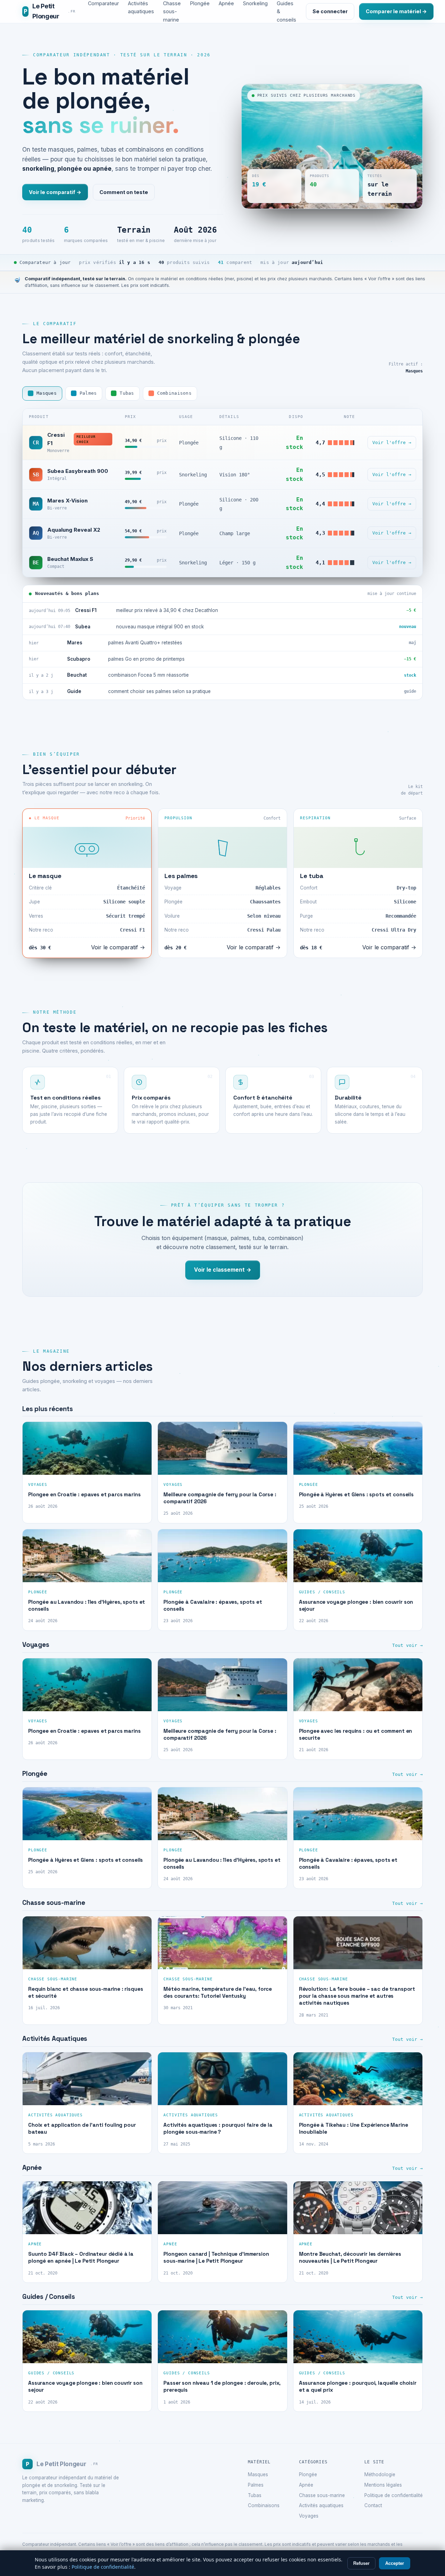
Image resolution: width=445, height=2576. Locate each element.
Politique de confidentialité (394, 2495)
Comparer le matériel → (396, 11)
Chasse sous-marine (322, 2495)
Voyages (309, 2516)
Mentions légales (383, 2485)
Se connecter (330, 11)
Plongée (308, 2474)
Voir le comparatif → (55, 192)
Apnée (306, 2485)
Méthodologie (380, 2474)
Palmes (256, 2485)
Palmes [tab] (88, 393)
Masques (258, 2474)
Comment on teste (124, 192)
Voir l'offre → (392, 442)
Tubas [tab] (127, 393)
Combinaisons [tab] (174, 393)
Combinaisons (264, 2505)
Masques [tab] (47, 393)
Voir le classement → (223, 1270)
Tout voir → (407, 1645)
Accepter (395, 2563)
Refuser (361, 2563)
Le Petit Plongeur (50, 11)
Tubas (255, 2495)
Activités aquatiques (321, 2505)
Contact (373, 2505)
